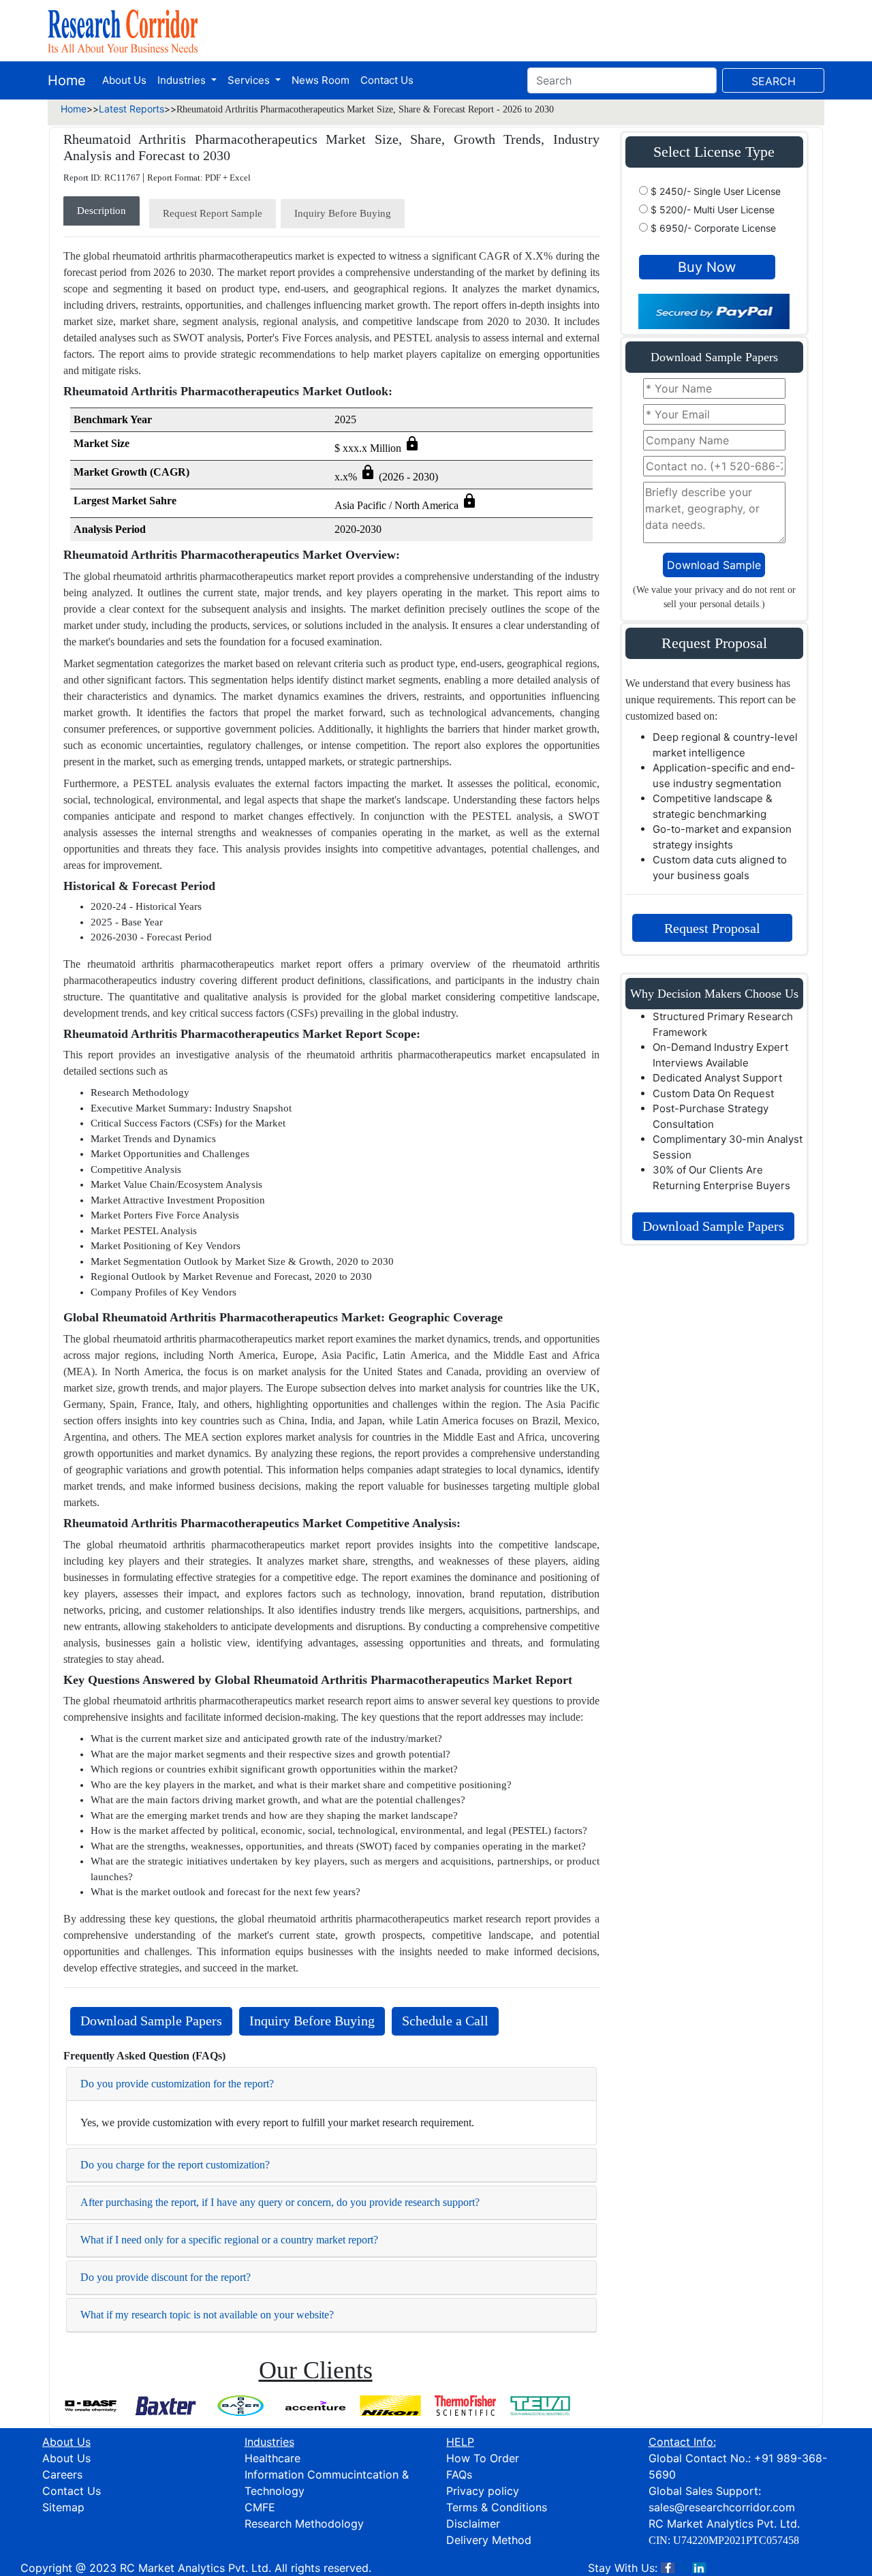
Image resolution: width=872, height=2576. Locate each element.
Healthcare (272, 2458)
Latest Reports (131, 109)
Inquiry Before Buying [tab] (343, 213)
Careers (62, 2474)
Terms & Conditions (497, 2507)
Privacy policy (483, 2491)
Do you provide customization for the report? (177, 2084)
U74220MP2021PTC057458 (736, 2540)
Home (67, 80)
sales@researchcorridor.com (722, 2507)
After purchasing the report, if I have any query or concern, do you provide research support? (280, 2202)
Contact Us (387, 80)
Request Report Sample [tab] (213, 213)
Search (774, 81)
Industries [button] (183, 80)
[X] (683, 2568)
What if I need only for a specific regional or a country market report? (229, 2240)
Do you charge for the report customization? (175, 2165)
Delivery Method (489, 2540)
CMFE (260, 2507)
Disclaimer (473, 2524)
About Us (124, 80)
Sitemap (63, 2507)
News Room (321, 80)
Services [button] (250, 80)
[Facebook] (668, 2568)
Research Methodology (304, 2524)
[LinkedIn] (699, 2568)
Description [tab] (102, 211)
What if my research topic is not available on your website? (207, 2315)
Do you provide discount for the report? (166, 2277)
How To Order (483, 2458)
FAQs (459, 2474)
